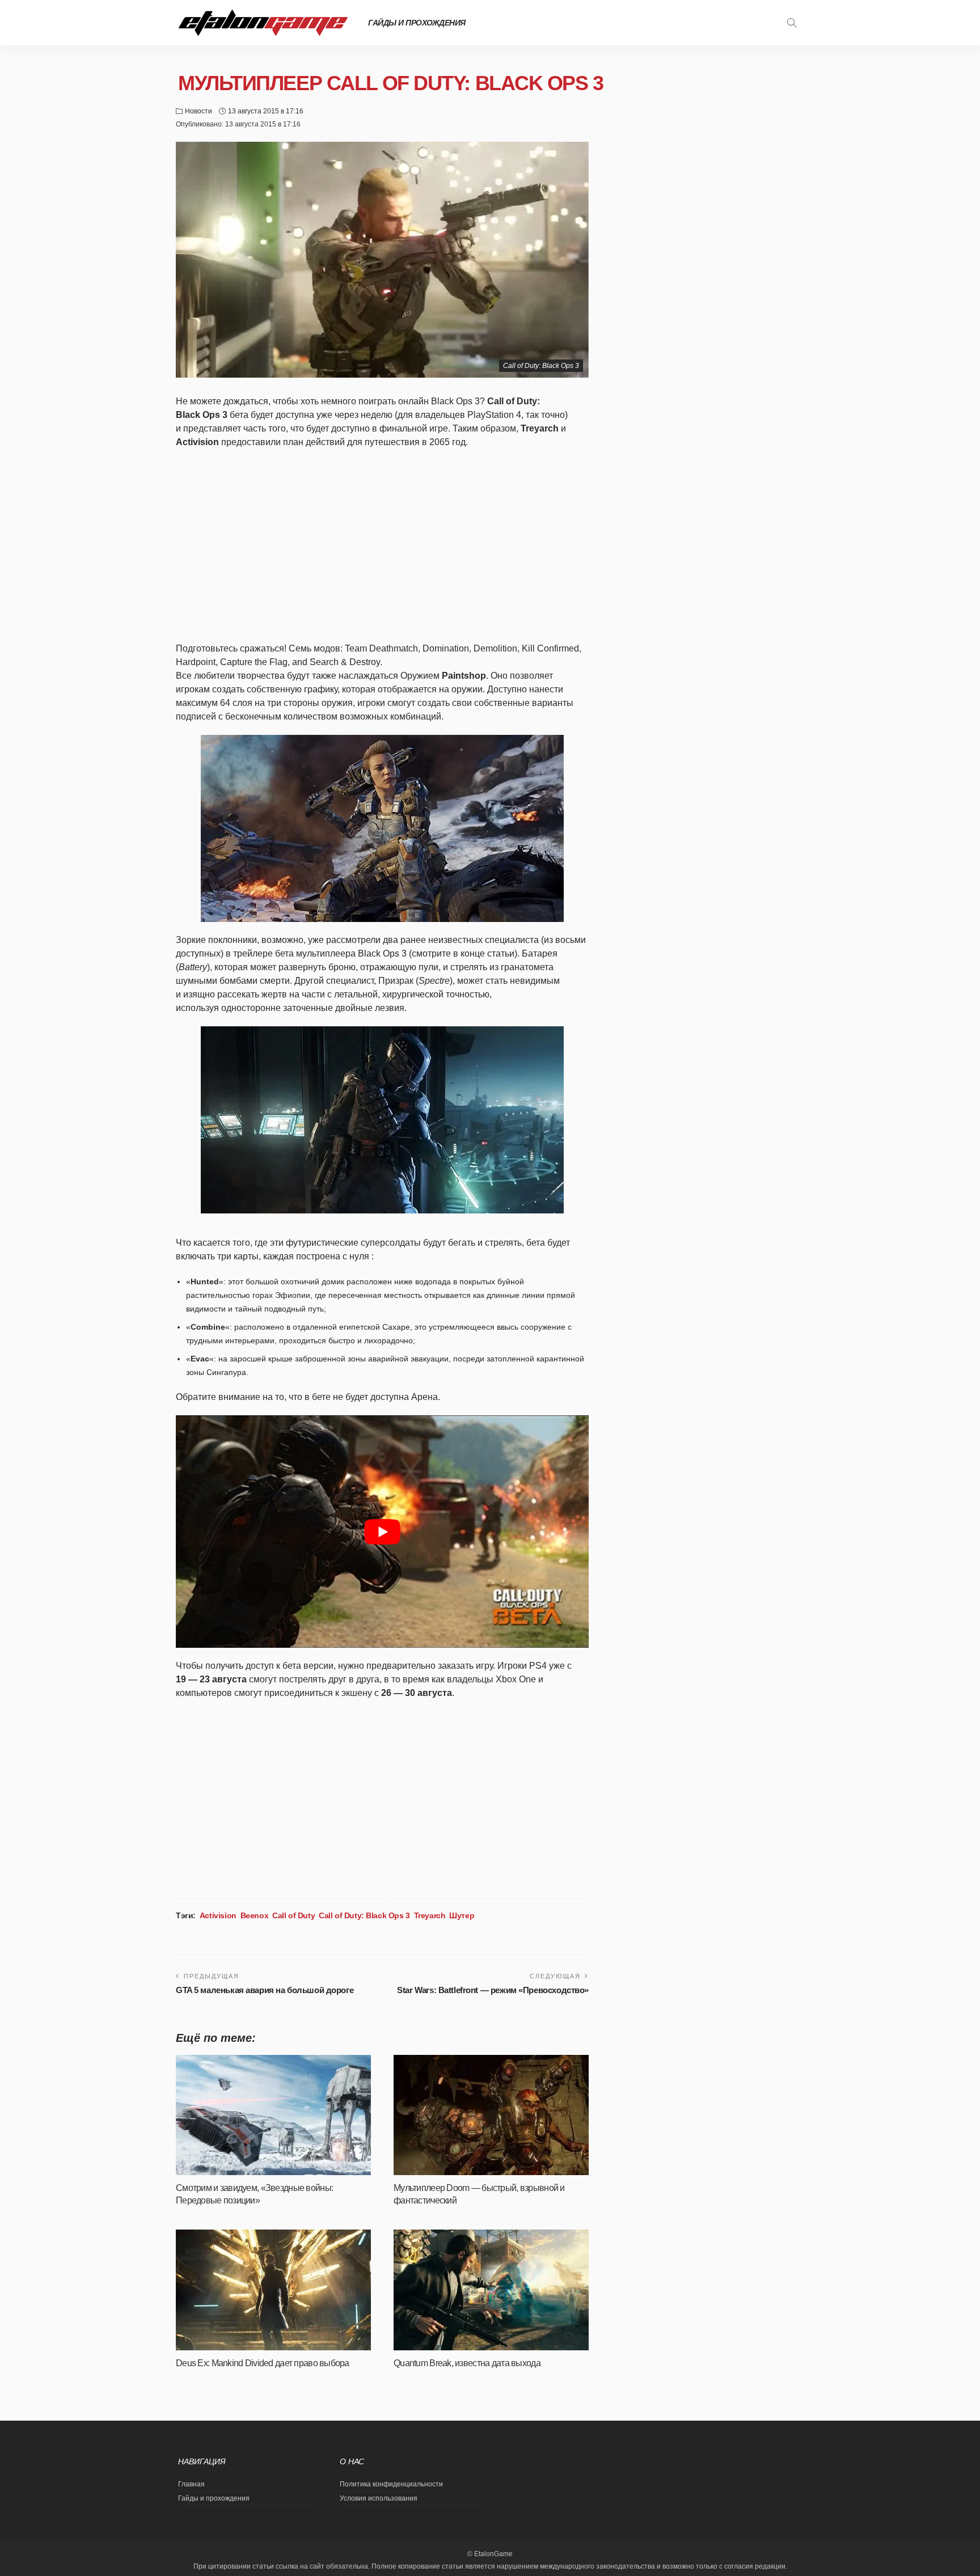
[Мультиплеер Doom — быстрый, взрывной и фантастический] (491, 2115)
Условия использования (379, 2498)
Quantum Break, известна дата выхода (467, 2363)
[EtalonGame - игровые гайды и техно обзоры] (263, 23)
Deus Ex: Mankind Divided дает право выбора (263, 2363)
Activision (218, 1915)
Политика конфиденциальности (391, 2484)
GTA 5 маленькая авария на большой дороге (265, 1990)
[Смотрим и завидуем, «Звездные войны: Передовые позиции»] (273, 2115)
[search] (792, 23)
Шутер (462, 1915)
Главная (191, 2484)
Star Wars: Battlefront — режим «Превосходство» (493, 1990)
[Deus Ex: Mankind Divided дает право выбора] (273, 2290)
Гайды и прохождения (417, 23)
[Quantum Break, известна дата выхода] (491, 2290)
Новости (198, 111)
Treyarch (430, 1915)
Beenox (254, 1915)
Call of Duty (293, 1915)
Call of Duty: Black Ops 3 (364, 1915)
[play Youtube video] (382, 1531)
